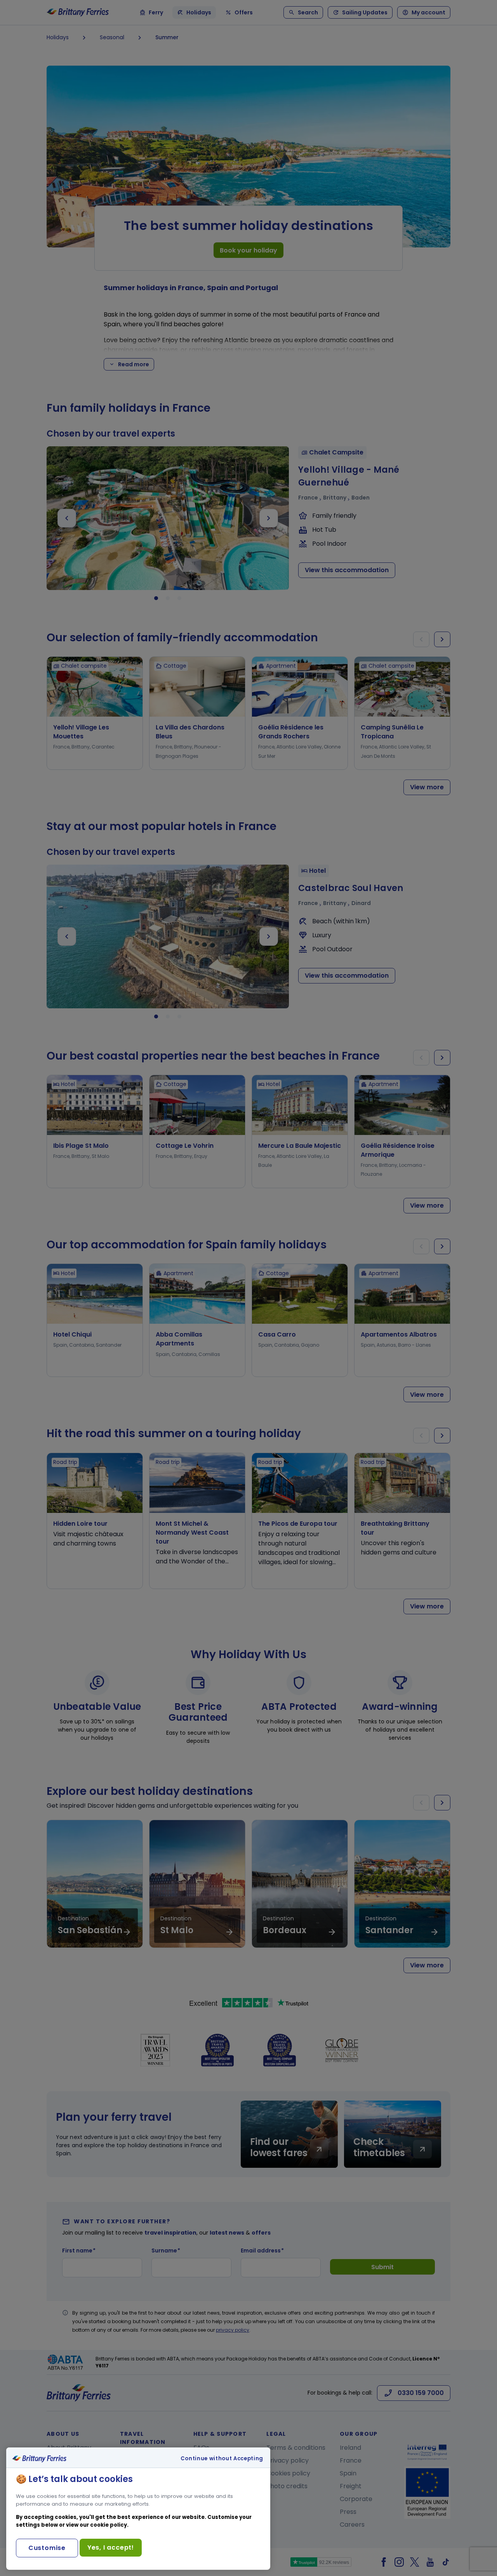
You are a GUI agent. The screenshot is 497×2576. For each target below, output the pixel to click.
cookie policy (109, 2525)
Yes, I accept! (111, 2547)
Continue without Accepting (222, 2459)
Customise (47, 2548)
